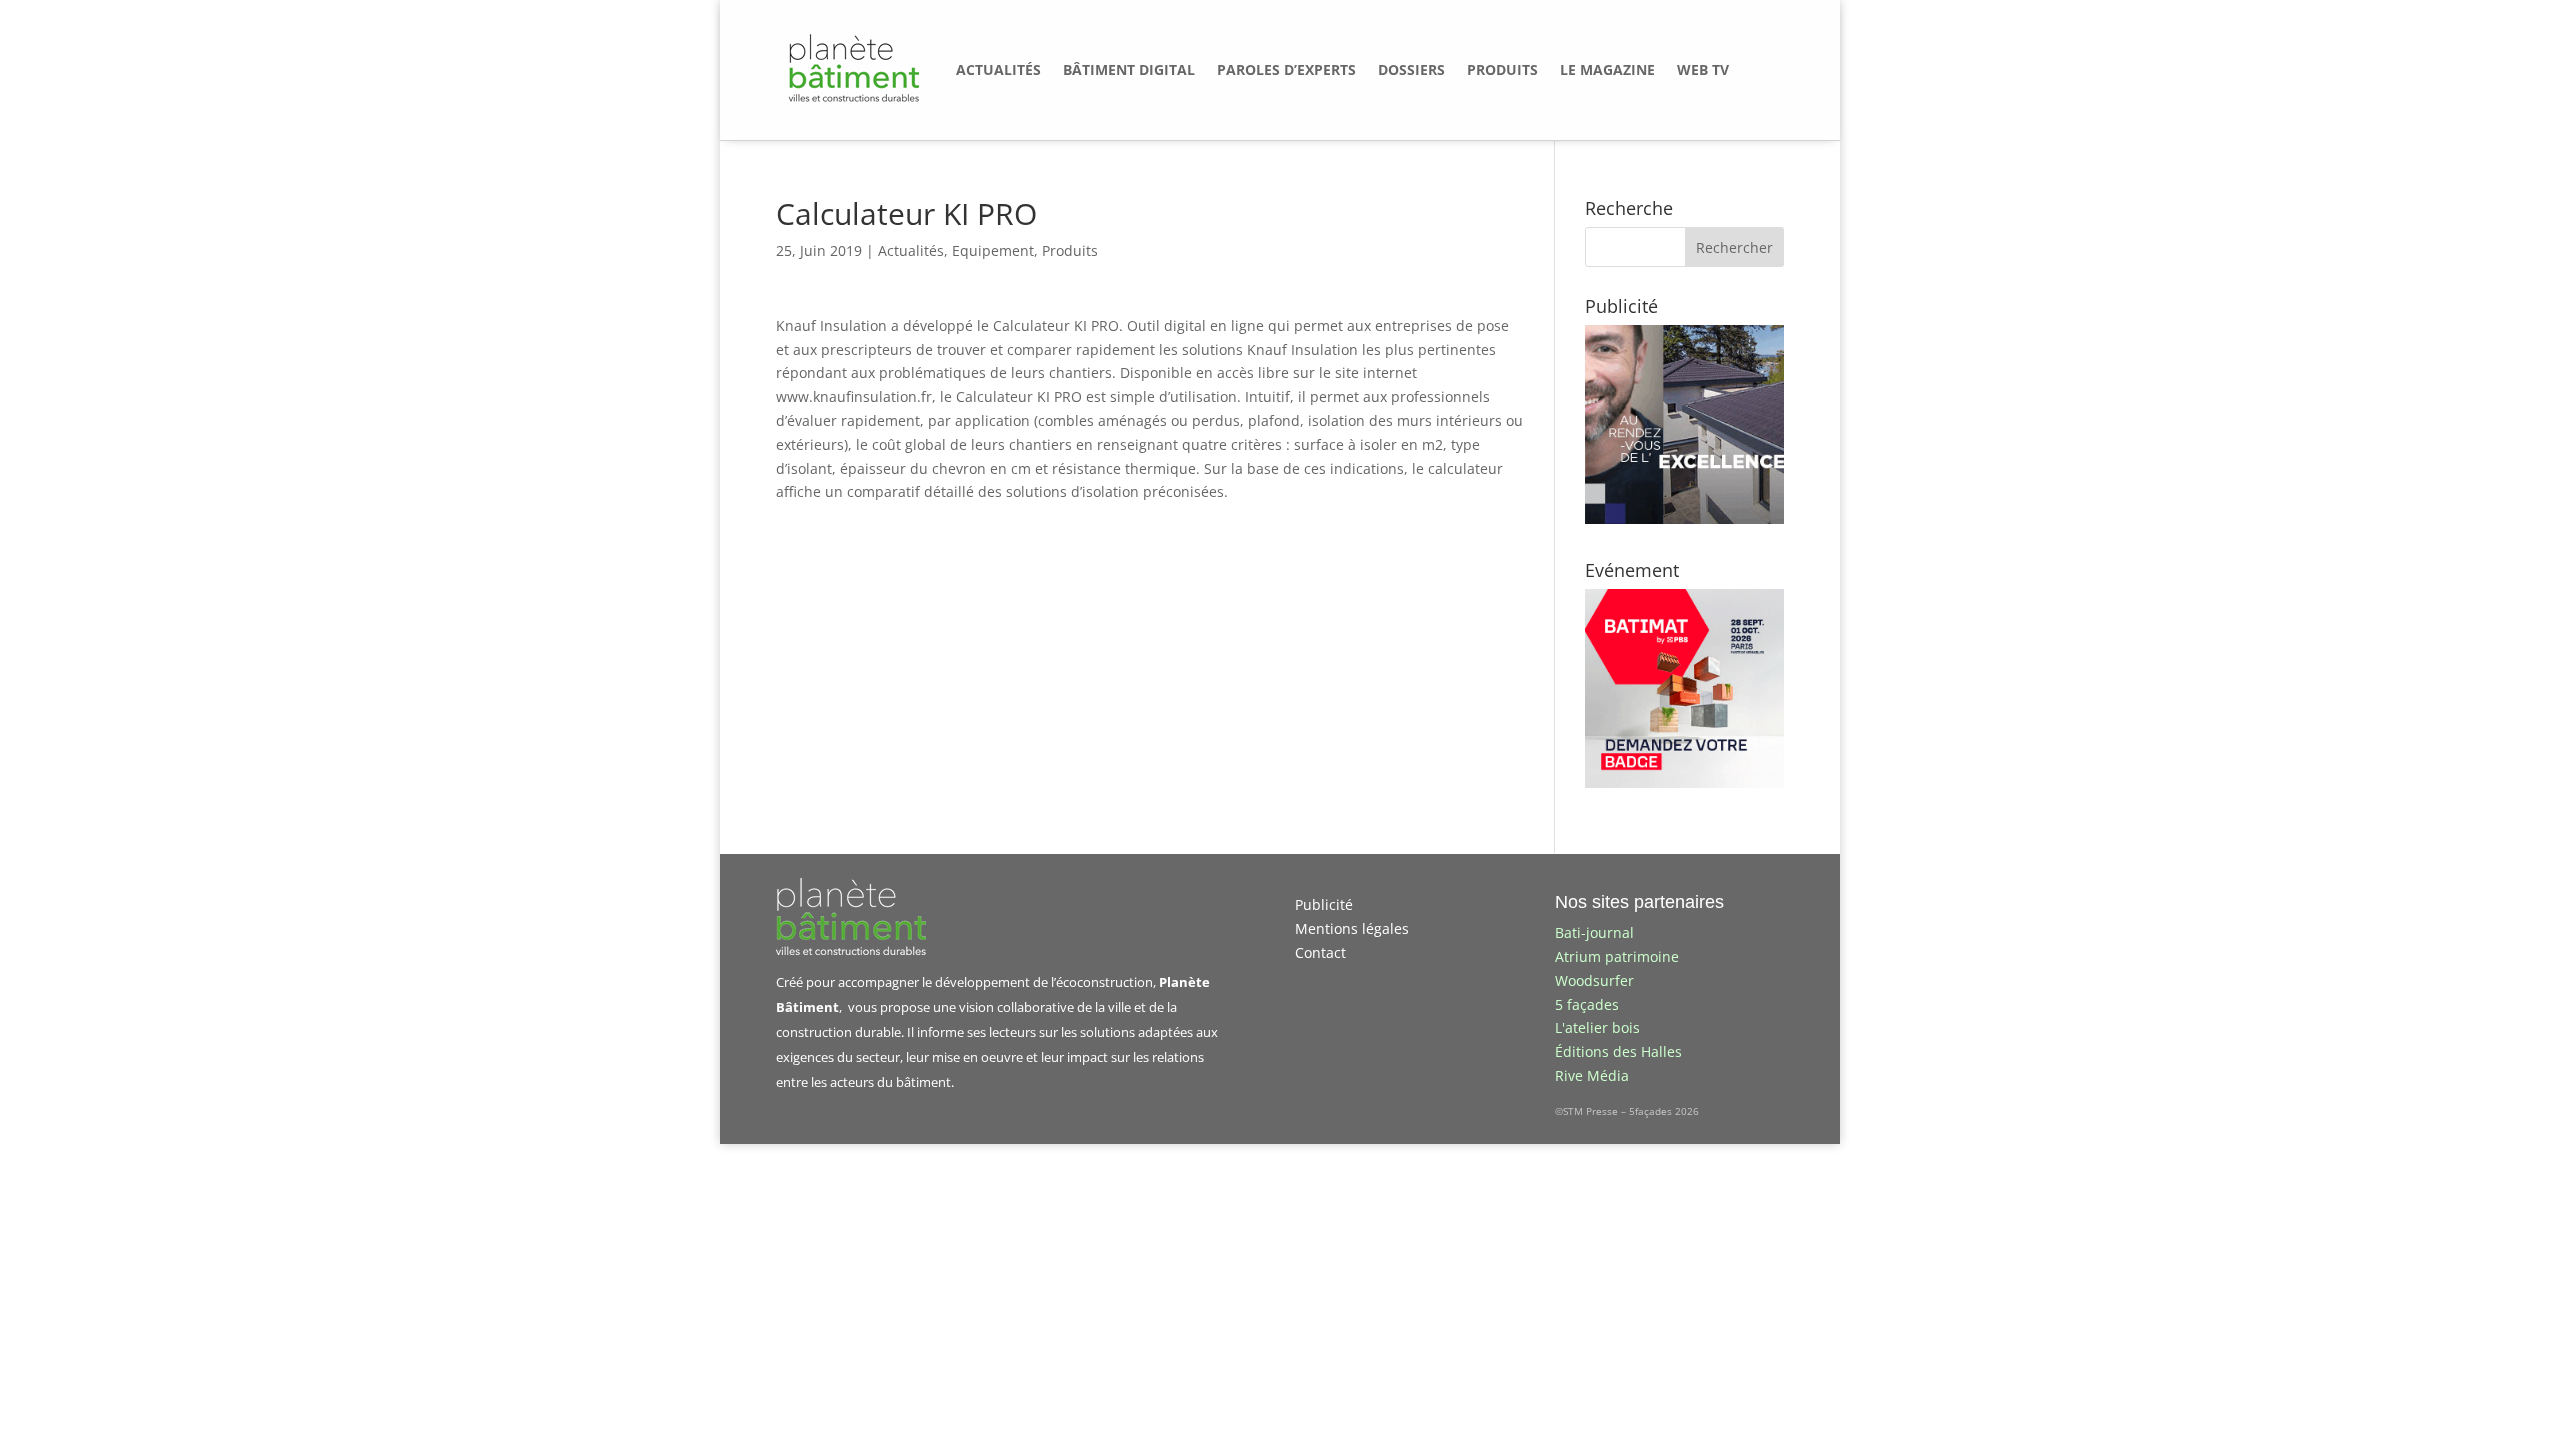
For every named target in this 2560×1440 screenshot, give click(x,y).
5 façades (1587, 1004)
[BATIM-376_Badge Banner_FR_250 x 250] (1684, 782)
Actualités (911, 250)
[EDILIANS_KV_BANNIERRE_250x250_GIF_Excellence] (1684, 518)
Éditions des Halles (1618, 1051)
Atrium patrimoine (1617, 956)
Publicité (1324, 904)
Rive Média (1592, 1075)
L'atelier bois (1597, 1027)
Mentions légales (1352, 928)
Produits (1070, 250)
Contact (1320, 952)
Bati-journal (1594, 932)
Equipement (993, 250)
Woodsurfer (1594, 980)
